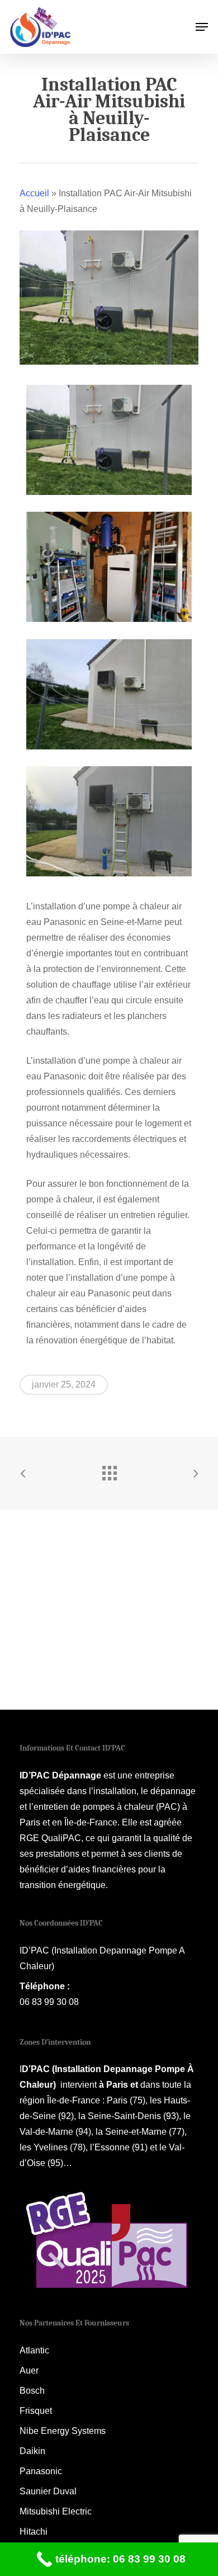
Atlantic (34, 2350)
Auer (29, 2370)
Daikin (32, 2451)
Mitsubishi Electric (56, 2511)
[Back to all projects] (109, 1470)
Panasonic (41, 2471)
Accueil (34, 193)
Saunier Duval (48, 2491)
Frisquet (36, 2411)
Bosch (32, 2391)
